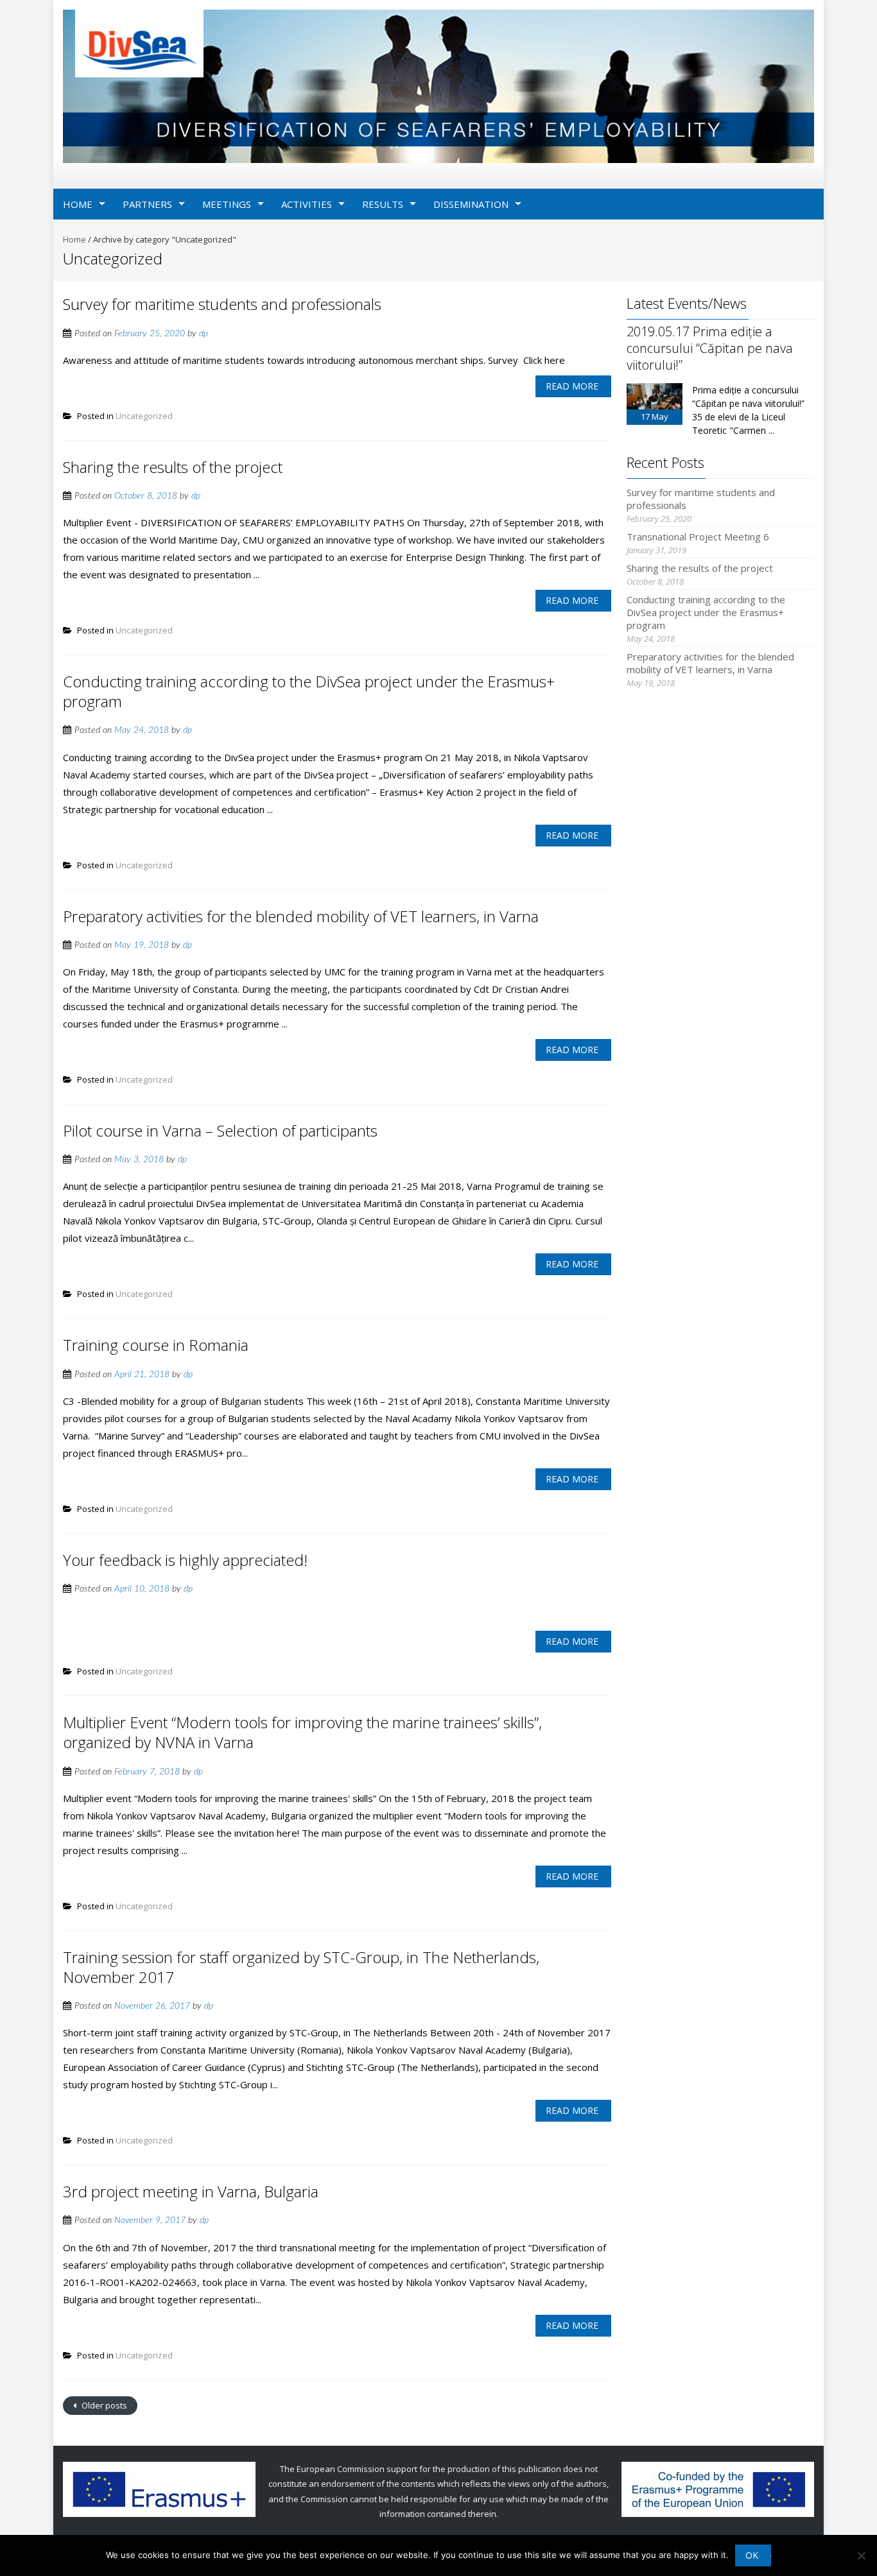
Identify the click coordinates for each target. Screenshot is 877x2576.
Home (78, 204)
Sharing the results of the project (173, 467)
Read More (572, 386)
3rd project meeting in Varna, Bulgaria (191, 2191)
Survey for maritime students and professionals (222, 304)
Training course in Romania (156, 1345)
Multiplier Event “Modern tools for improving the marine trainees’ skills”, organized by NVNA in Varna (302, 1732)
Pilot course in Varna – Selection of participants (220, 1130)
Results (383, 204)
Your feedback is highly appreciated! (185, 1560)
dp (204, 334)
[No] (861, 2555)
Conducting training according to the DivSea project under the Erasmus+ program (309, 691)
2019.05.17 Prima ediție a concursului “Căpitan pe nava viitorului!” (710, 348)
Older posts (103, 2405)
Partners (147, 204)
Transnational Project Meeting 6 (698, 537)
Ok (752, 2555)
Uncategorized (144, 416)
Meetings (227, 204)
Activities (307, 204)
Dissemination (471, 204)
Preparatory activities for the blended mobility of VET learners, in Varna (301, 916)
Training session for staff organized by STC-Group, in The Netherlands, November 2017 (301, 1967)
